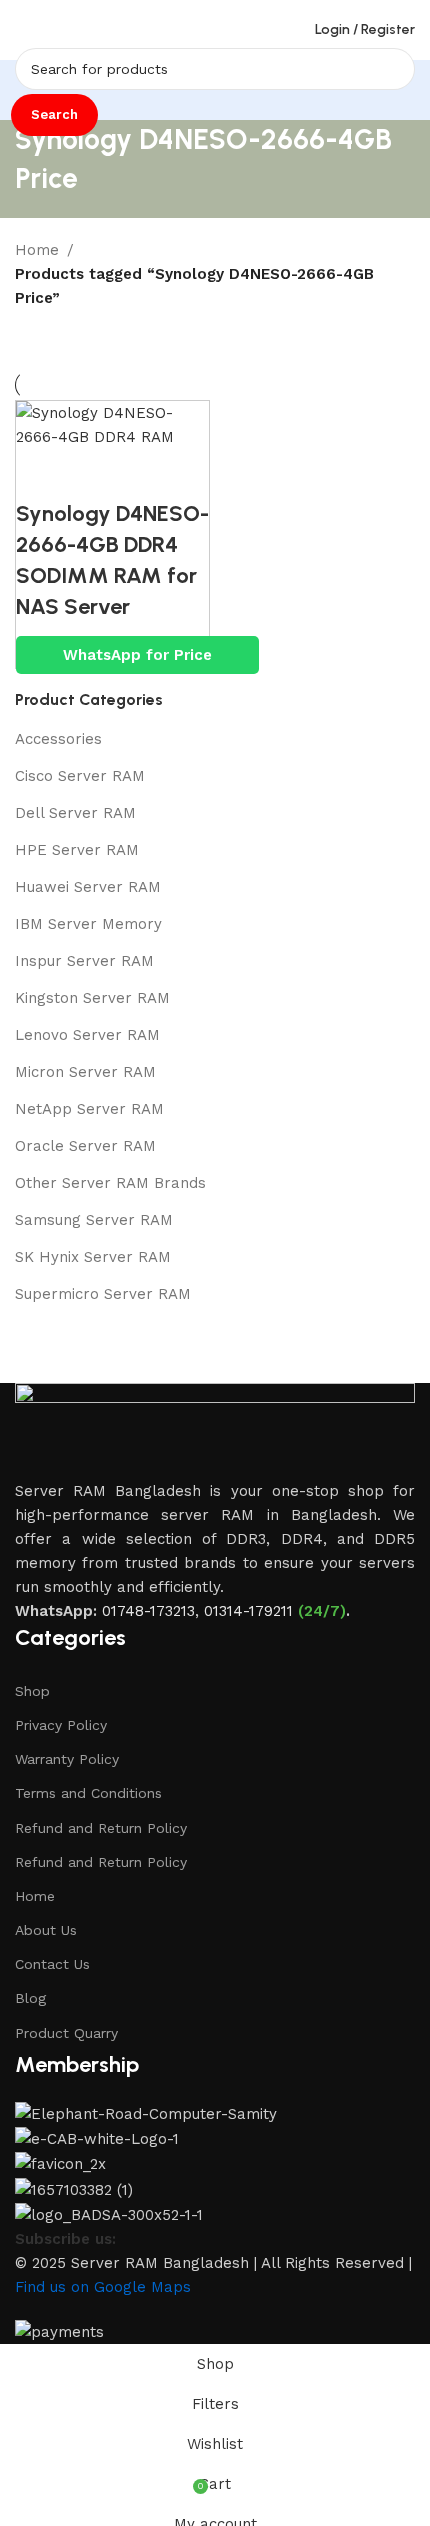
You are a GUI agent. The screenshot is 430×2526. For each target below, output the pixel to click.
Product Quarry (66, 2033)
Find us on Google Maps (103, 2287)
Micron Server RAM (85, 1072)
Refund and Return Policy (101, 1828)
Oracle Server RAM (85, 1146)
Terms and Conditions (88, 1793)
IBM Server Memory (88, 924)
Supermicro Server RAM (103, 1294)
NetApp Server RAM (89, 1109)
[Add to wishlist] (151, 474)
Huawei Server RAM (88, 887)
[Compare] (41, 474)
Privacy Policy (61, 1725)
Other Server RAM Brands (110, 1183)
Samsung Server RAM (94, 1220)
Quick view (96, 474)
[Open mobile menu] (23, 30)
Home (37, 250)
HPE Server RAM (77, 850)
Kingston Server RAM (92, 998)
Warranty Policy (67, 1759)
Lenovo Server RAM (87, 1035)
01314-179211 (248, 1611)
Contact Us (52, 1964)
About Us (46, 1930)
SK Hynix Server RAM (93, 1257)
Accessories (58, 739)
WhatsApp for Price (137, 655)
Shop (32, 1691)
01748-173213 (148, 1611)
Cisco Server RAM (80, 776)
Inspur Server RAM (84, 961)
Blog (30, 1998)
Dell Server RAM (75, 813)
